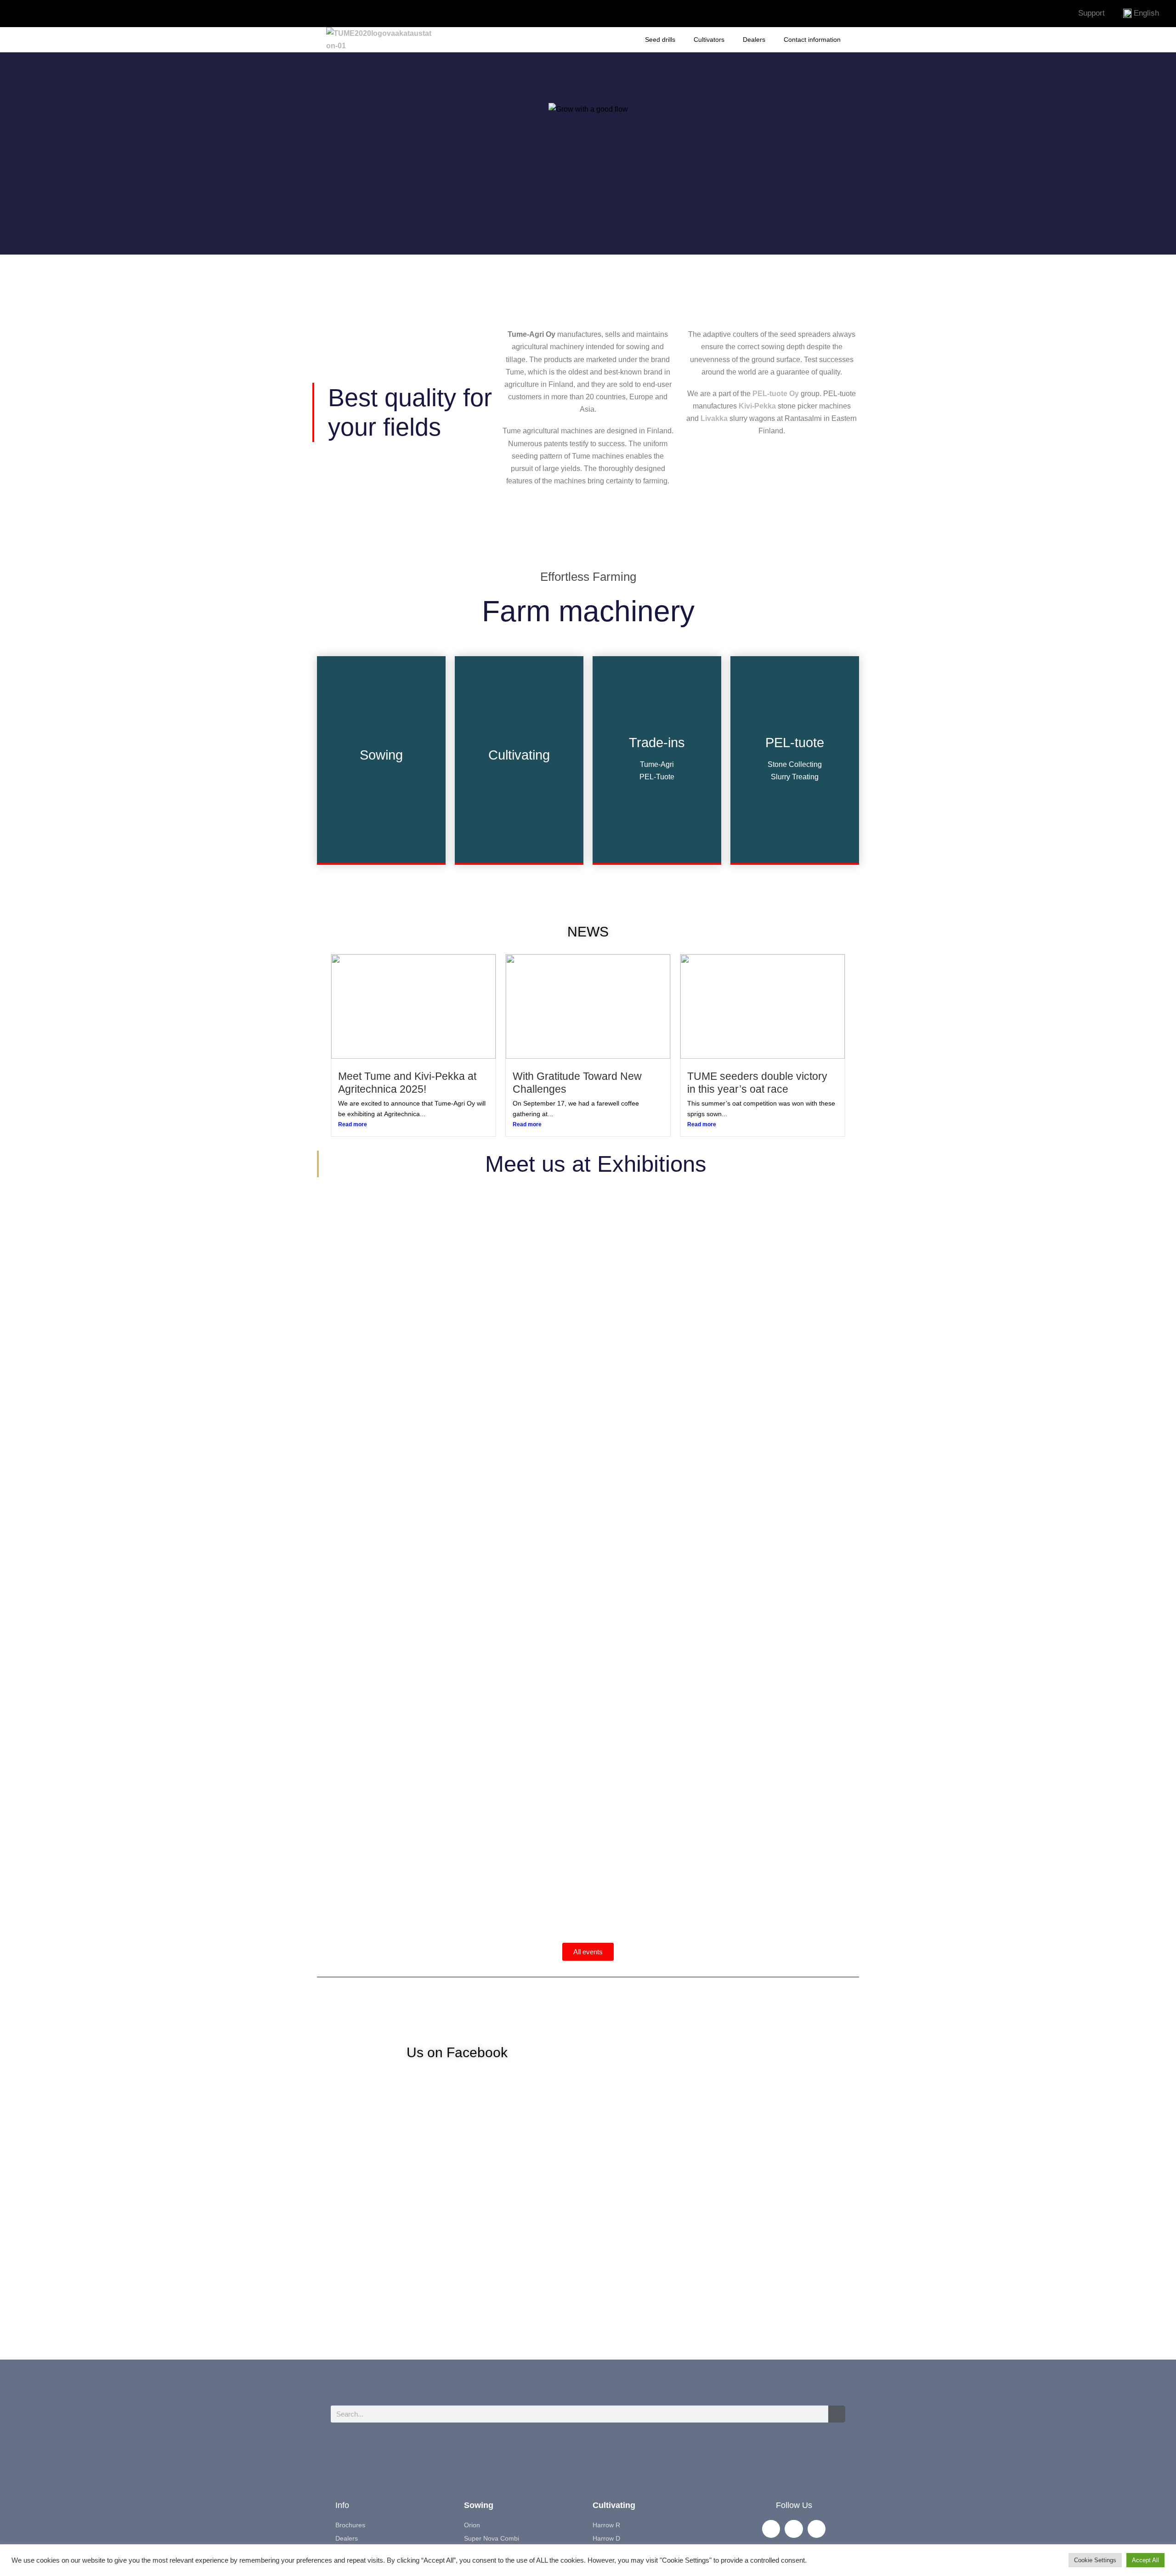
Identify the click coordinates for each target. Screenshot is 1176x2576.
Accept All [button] (1145, 2560)
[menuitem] (1141, 13)
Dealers (754, 40)
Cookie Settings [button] (1095, 2560)
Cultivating (614, 2505)
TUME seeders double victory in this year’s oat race (757, 1083)
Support (1091, 13)
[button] (334, 1553)
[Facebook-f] (557, 14)
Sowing (479, 2505)
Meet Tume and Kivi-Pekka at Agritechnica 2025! (407, 1083)
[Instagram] (611, 14)
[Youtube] (584, 14)
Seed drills (660, 40)
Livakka (714, 418)
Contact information (812, 40)
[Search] (837, 2414)
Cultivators (709, 40)
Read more (353, 1124)
